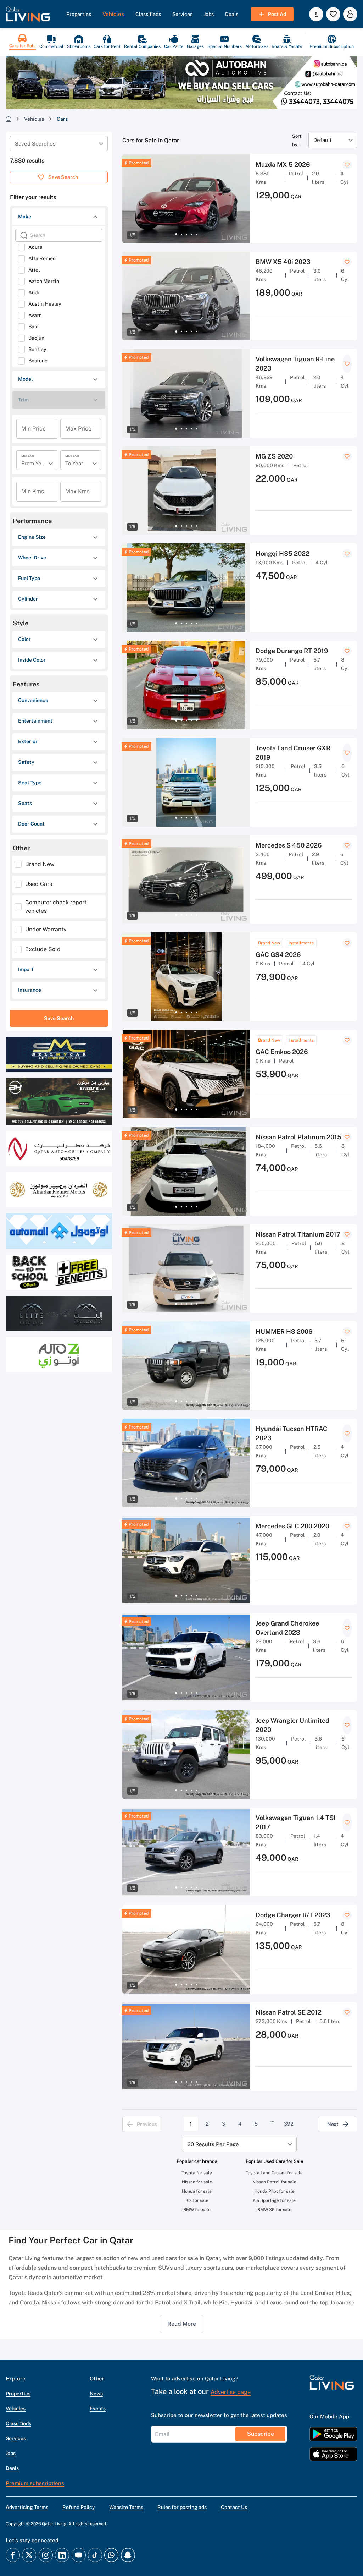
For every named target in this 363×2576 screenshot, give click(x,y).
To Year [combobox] (74, 463)
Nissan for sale (197, 2182)
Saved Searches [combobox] (35, 144)
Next (333, 2124)
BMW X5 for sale (274, 2210)
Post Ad (277, 14)
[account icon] (350, 14)
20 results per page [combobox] (213, 2144)
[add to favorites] (347, 165)
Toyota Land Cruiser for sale (274, 2173)
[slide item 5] (196, 234)
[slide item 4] (191, 234)
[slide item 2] (181, 234)
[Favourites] (333, 14)
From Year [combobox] (34, 463)
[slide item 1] (176, 234)
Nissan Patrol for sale (274, 2182)
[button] (28, 14)
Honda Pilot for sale (274, 2191)
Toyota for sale (197, 2173)
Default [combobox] (323, 140)
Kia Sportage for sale (274, 2200)
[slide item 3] (186, 234)
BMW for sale (197, 2210)
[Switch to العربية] (316, 14)
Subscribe (261, 2434)
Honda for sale (197, 2191)
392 (289, 2124)
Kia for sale (197, 2200)
